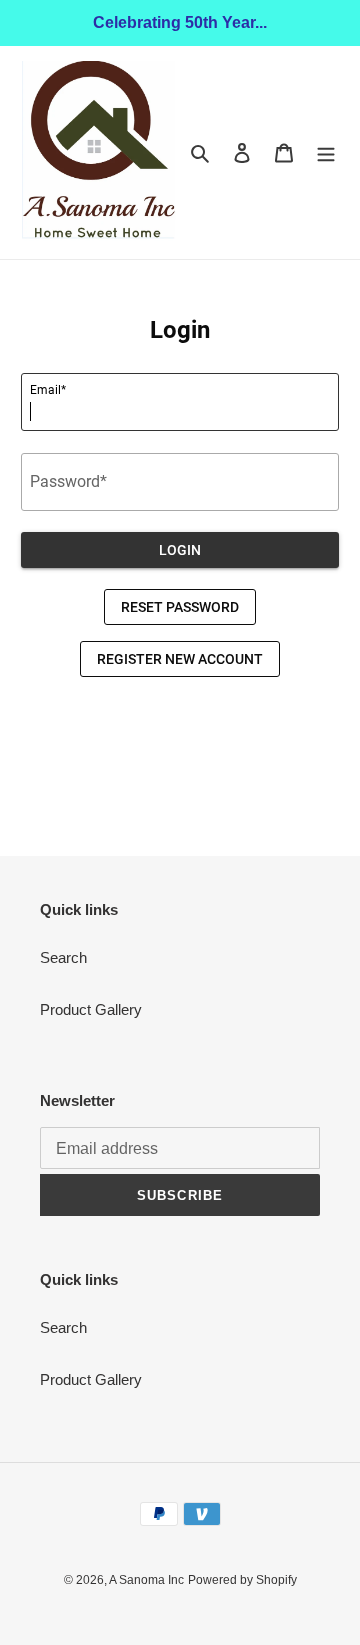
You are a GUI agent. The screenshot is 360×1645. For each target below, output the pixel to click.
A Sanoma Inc (146, 1580)
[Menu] (326, 152)
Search (63, 957)
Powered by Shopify (242, 1580)
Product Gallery (91, 1009)
